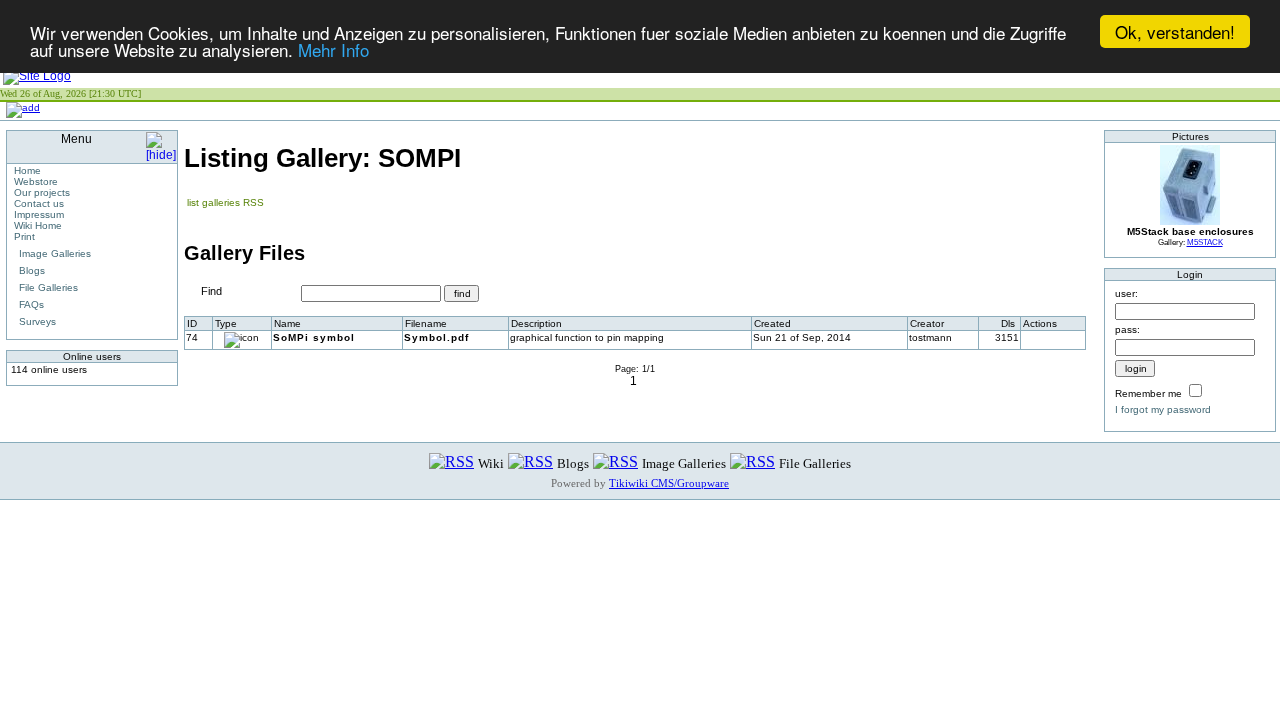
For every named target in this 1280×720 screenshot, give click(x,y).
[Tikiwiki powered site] (37, 76)
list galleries (213, 202)
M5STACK (1205, 242)
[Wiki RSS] (451, 462)
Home (27, 170)
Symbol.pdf (436, 337)
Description (536, 323)
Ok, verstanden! (1175, 31)
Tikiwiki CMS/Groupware (669, 483)
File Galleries (48, 287)
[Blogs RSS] (530, 462)
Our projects (42, 192)
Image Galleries (55, 253)
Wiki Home (38, 225)
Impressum (39, 214)
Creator (927, 323)
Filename (426, 323)
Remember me (1148, 393)
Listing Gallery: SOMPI (322, 158)
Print (24, 236)
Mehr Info (333, 49)
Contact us (39, 203)
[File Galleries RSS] (752, 462)
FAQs (31, 304)
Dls (1008, 323)
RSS (253, 202)
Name (287, 323)
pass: (1127, 329)
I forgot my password (1163, 409)
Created (772, 323)
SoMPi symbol (314, 337)
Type (226, 323)
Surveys (37, 321)
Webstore (36, 181)
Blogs (32, 270)
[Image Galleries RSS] (615, 462)
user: (1126, 293)
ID (192, 323)
